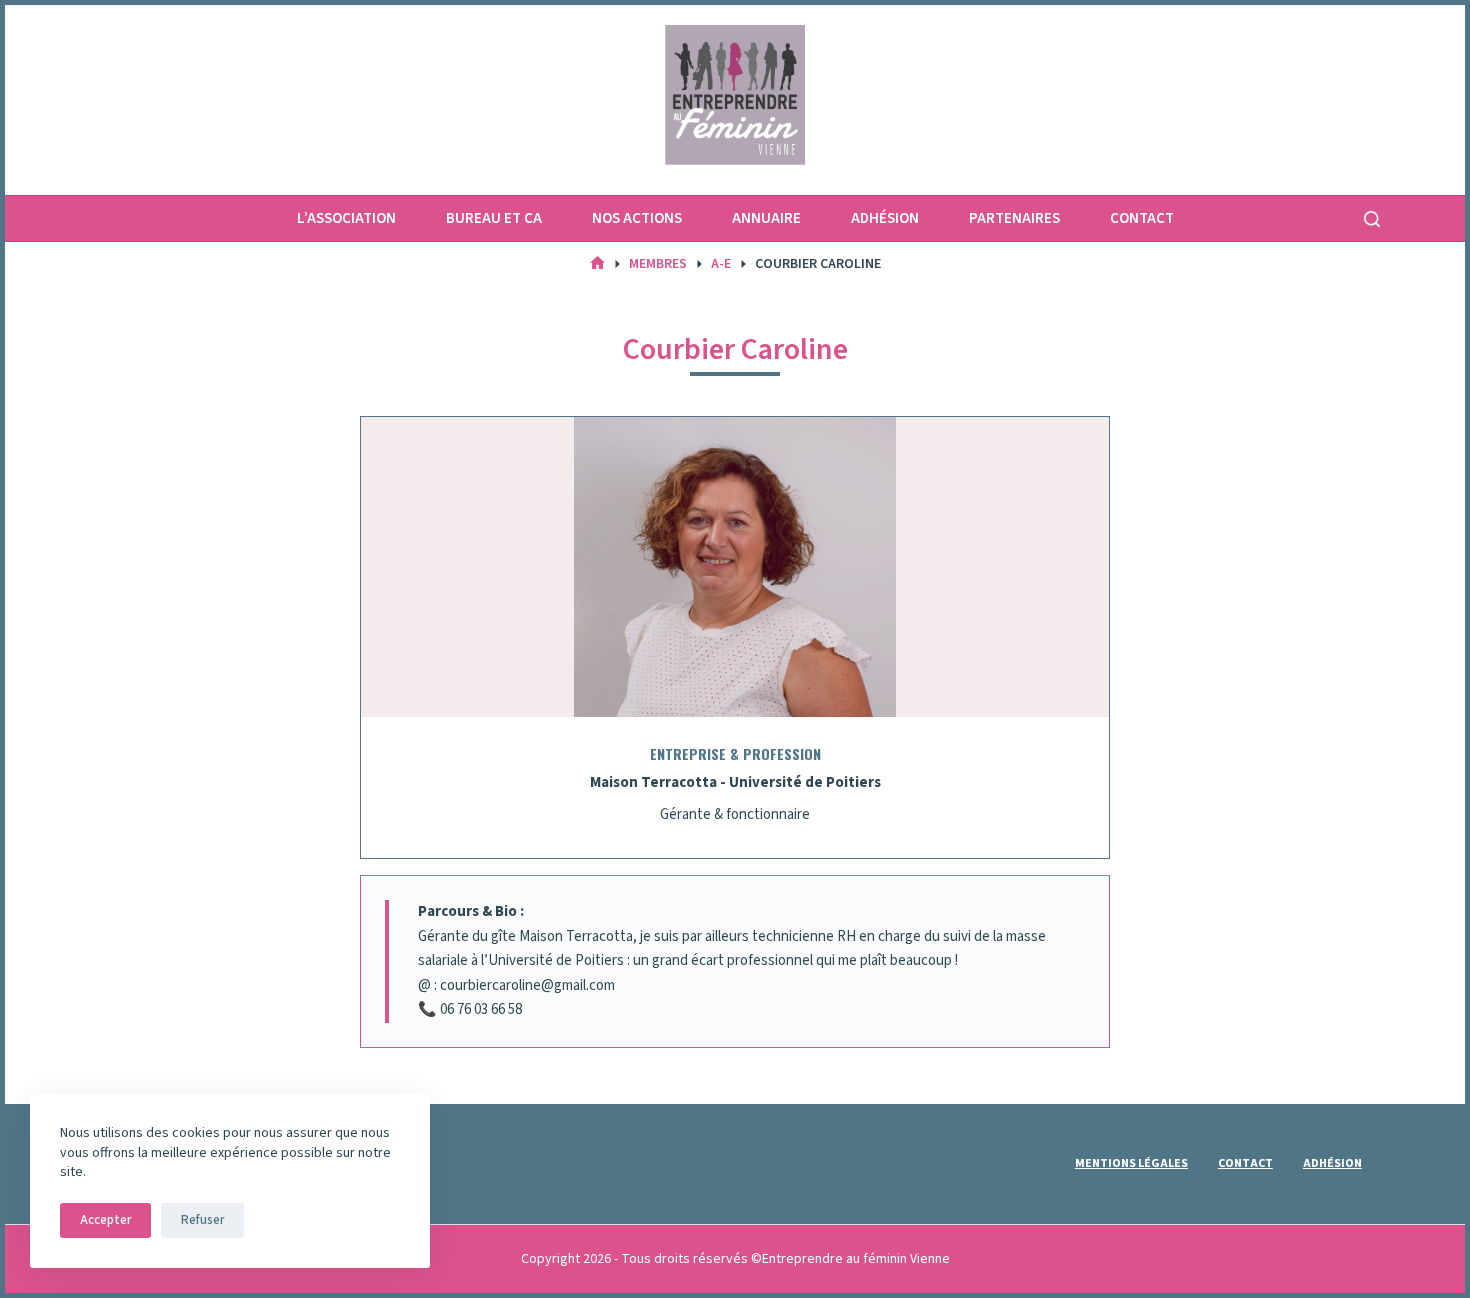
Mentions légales (1131, 1164)
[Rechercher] (1372, 219)
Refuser (202, 1220)
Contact (1142, 218)
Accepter (105, 1220)
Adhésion (885, 218)
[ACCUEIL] (597, 264)
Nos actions (637, 218)
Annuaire (766, 218)
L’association (346, 218)
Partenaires (1014, 218)
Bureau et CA (494, 218)
